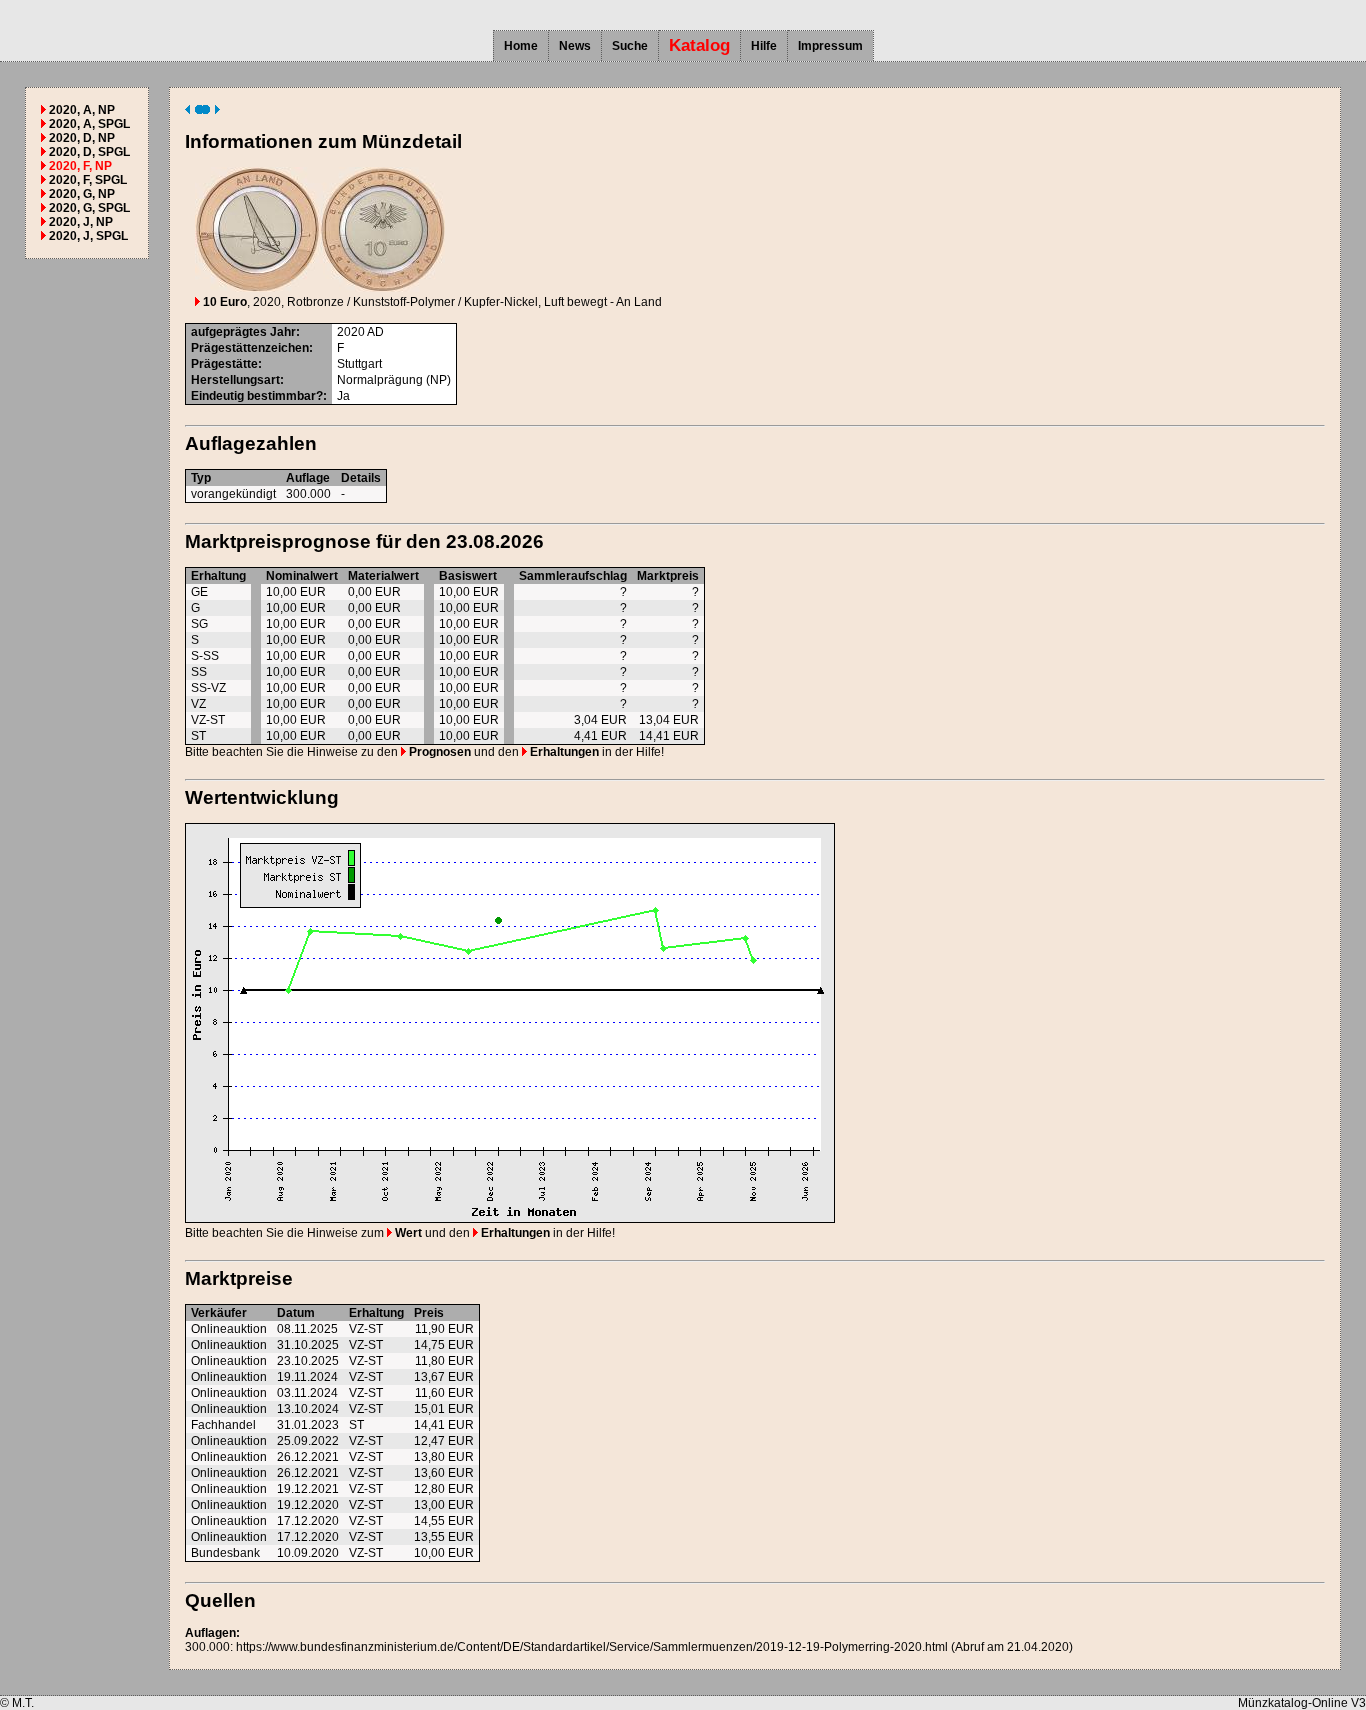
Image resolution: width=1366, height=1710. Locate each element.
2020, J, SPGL (88, 236)
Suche (630, 46)
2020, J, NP (81, 222)
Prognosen (438, 752)
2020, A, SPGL (89, 124)
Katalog (699, 45)
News (575, 46)
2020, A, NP (82, 110)
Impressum (830, 46)
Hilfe (764, 46)
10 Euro (223, 302)
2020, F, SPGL (88, 180)
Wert (407, 1233)
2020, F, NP (80, 166)
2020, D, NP (82, 138)
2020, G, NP (82, 194)
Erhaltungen (563, 752)
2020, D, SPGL (89, 152)
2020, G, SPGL (89, 208)
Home (521, 46)
